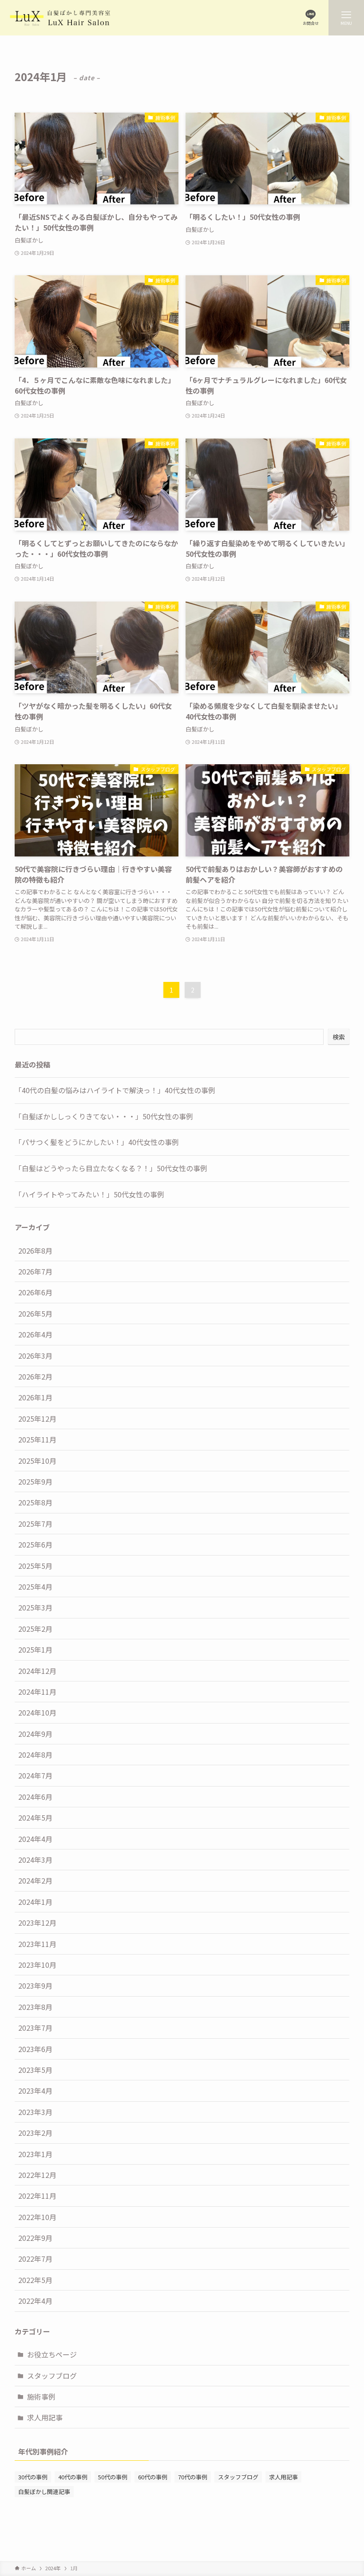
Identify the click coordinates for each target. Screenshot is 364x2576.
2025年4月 (35, 1587)
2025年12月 (37, 1419)
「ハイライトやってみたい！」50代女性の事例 (89, 1194)
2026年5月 (35, 1313)
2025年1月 (35, 1650)
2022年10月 (37, 2217)
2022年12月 (37, 2175)
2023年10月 (37, 1965)
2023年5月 (35, 2070)
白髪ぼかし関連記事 (44, 2492)
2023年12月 (37, 1923)
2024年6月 (35, 1797)
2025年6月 (35, 1544)
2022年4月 (35, 2301)
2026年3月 (35, 1356)
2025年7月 (35, 1524)
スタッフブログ (52, 2376)
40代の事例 (73, 2477)
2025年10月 (37, 1461)
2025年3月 (35, 1607)
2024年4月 (35, 1839)
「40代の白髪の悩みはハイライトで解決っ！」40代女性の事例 (115, 1090)
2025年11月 (37, 1439)
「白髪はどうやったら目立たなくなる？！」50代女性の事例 (111, 1168)
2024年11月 (37, 1692)
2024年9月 (35, 1734)
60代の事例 (153, 2477)
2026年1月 (35, 1397)
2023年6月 (35, 2049)
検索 (339, 1037)
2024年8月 (35, 1755)
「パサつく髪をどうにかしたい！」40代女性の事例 (97, 1142)
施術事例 (41, 2396)
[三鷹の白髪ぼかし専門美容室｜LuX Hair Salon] (60, 18)
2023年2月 (35, 2133)
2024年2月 (35, 1880)
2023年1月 (35, 2154)
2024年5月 (35, 1818)
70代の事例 (193, 2477)
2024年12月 (37, 1671)
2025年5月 (35, 1566)
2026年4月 (35, 1334)
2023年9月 (35, 1986)
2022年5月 (35, 2280)
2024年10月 (37, 1712)
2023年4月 (35, 2091)
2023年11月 (37, 1944)
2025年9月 (35, 1481)
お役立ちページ (52, 2354)
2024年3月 (35, 1860)
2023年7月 (35, 2028)
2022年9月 (35, 2238)
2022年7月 (35, 2259)
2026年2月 (35, 1376)
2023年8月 (35, 2007)
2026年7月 (35, 1271)
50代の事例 (113, 2477)
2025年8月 (35, 1502)
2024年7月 (35, 1775)
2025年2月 (35, 1629)
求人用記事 (45, 2417)
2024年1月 (35, 1902)
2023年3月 (35, 2112)
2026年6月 (35, 1292)
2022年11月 (37, 2196)
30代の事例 (33, 2477)
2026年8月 (35, 1251)
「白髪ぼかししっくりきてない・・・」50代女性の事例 (104, 1116)
